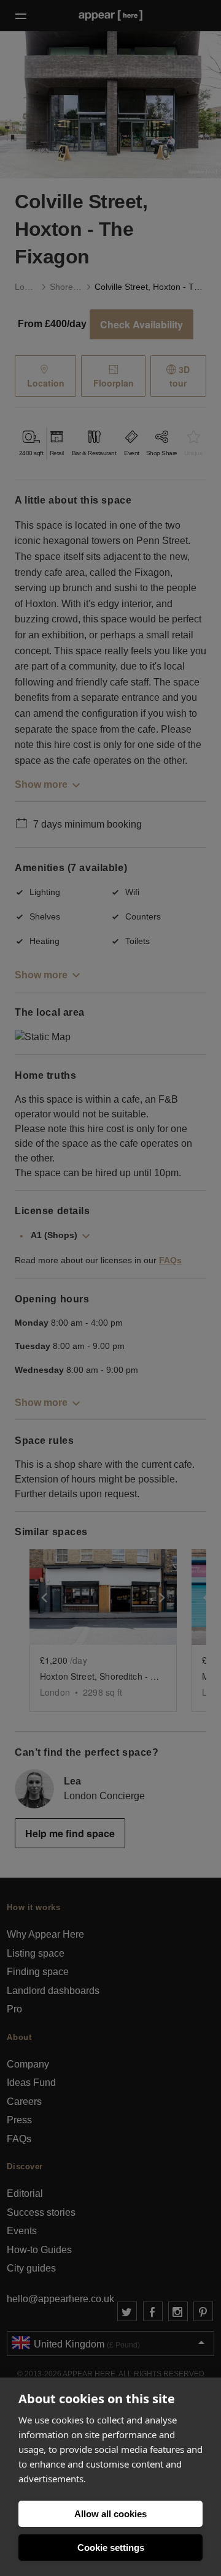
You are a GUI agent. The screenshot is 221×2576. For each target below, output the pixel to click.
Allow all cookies (110, 2514)
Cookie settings (111, 2548)
